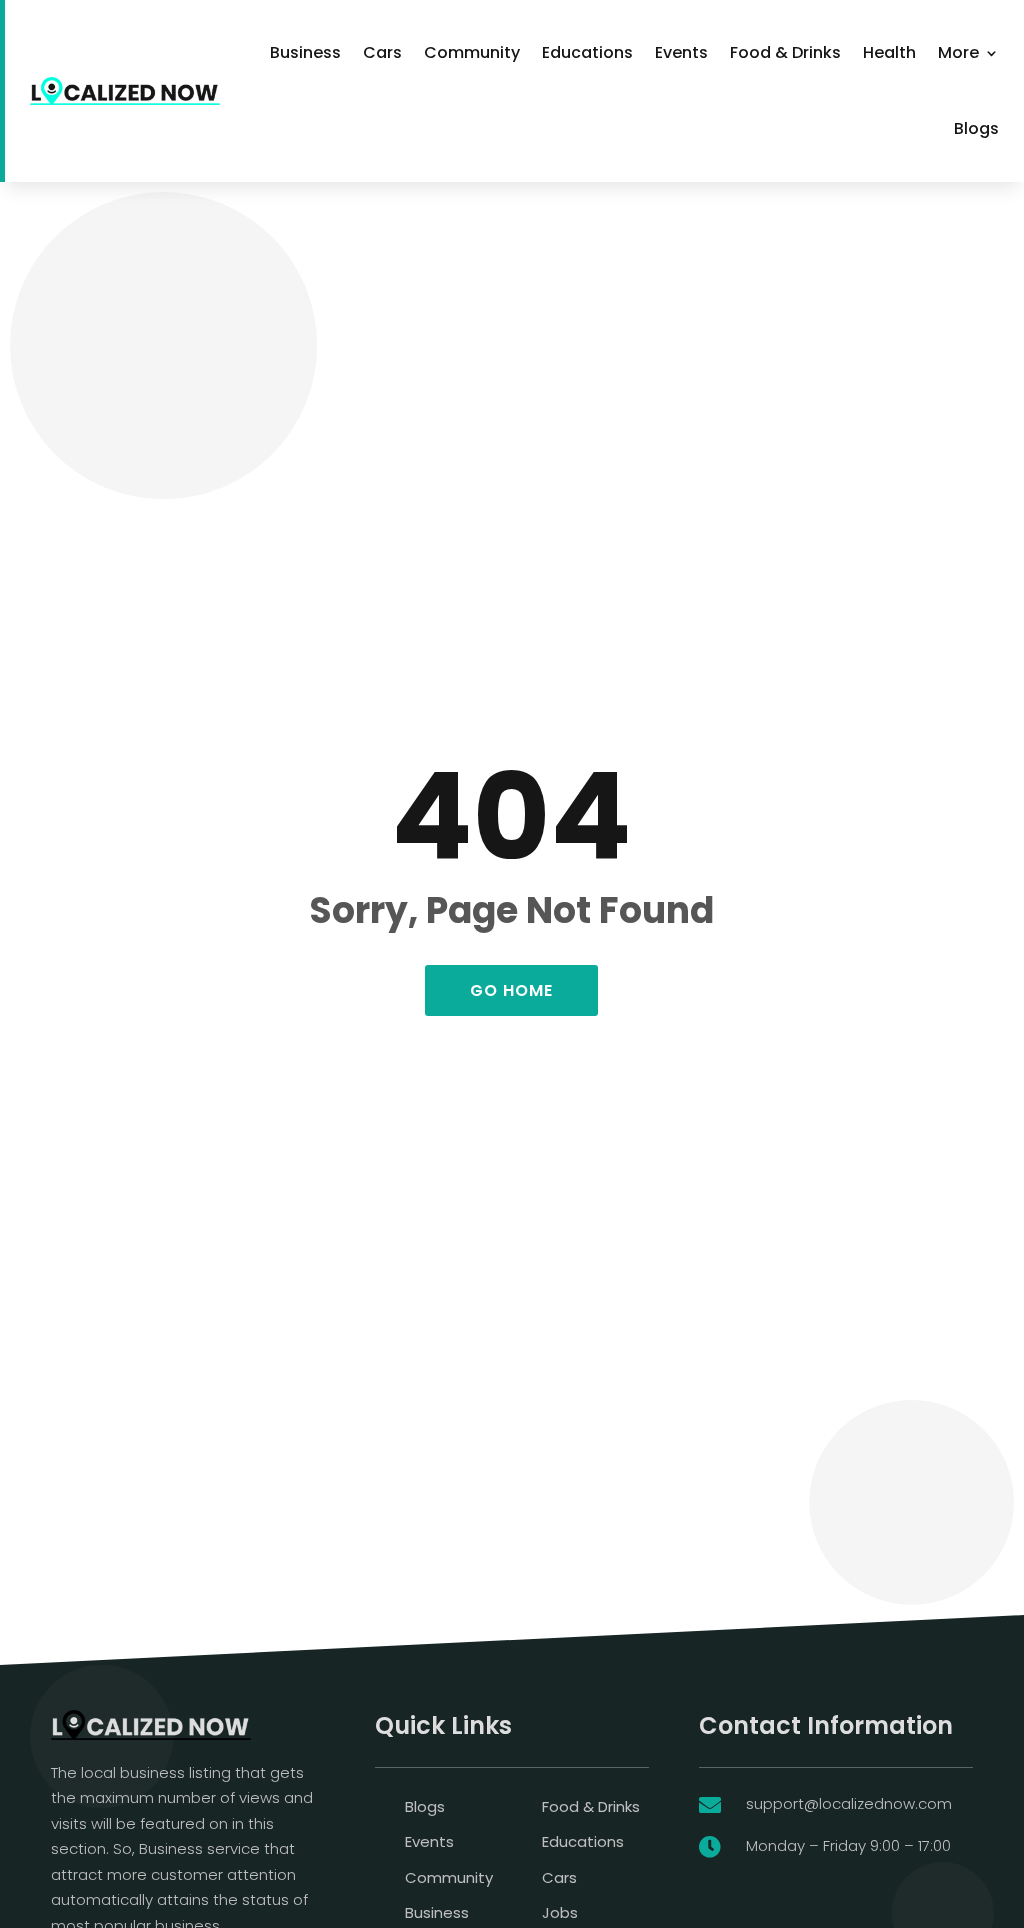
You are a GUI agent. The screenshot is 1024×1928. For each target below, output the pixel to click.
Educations (587, 52)
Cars (382, 52)
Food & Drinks (785, 52)
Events (681, 52)
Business (305, 52)
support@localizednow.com (849, 1803)
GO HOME (511, 990)
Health (889, 52)
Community (472, 52)
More (958, 52)
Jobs (560, 1912)
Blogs (976, 128)
